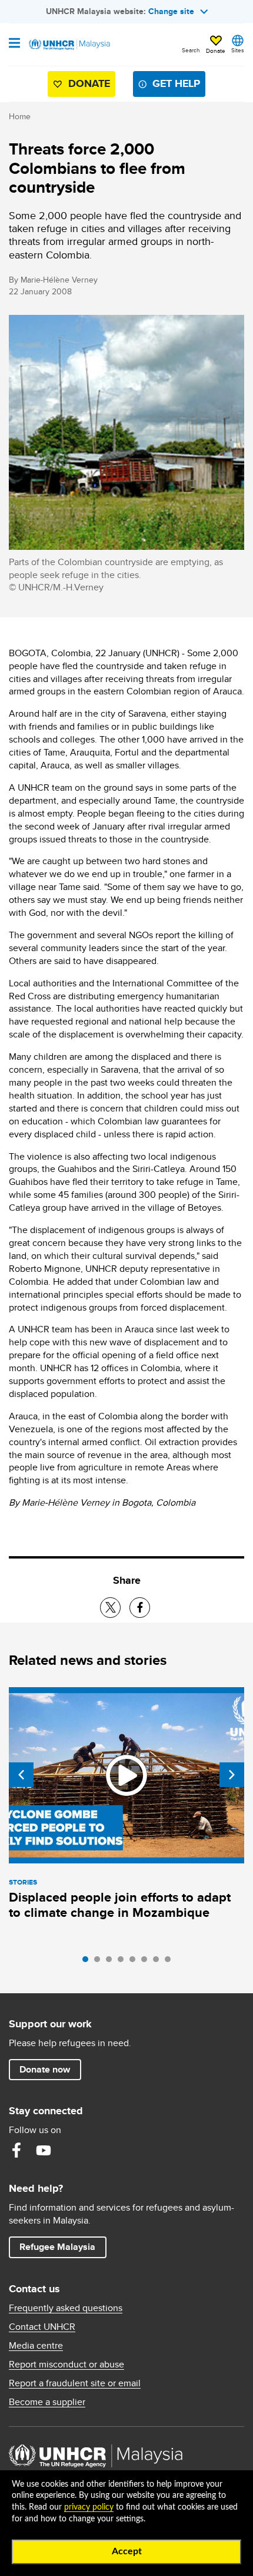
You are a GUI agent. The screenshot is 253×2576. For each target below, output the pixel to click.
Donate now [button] (45, 2069)
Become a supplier (47, 2402)
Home (20, 116)
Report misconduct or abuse (66, 2365)
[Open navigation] (14, 44)
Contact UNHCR (42, 2327)
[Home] (69, 45)
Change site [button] (171, 11)
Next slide (232, 1775)
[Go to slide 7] (159, 1962)
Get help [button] (172, 86)
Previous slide (21, 1775)
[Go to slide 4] (124, 1962)
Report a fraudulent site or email (75, 2383)
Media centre (36, 2346)
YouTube (44, 2150)
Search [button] (191, 50)
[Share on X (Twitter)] (110, 1608)
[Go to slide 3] (112, 1962)
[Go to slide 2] (100, 1962)
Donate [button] (216, 51)
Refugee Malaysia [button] (63, 2246)
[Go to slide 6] (147, 1962)
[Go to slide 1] (88, 1962)
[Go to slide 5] (135, 1962)
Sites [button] (238, 50)
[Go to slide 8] (171, 1962)
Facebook (16, 2150)
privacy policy (89, 2507)
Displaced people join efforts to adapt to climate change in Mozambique (120, 1905)
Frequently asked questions (66, 2308)
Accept (127, 2551)
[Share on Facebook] (140, 1608)
